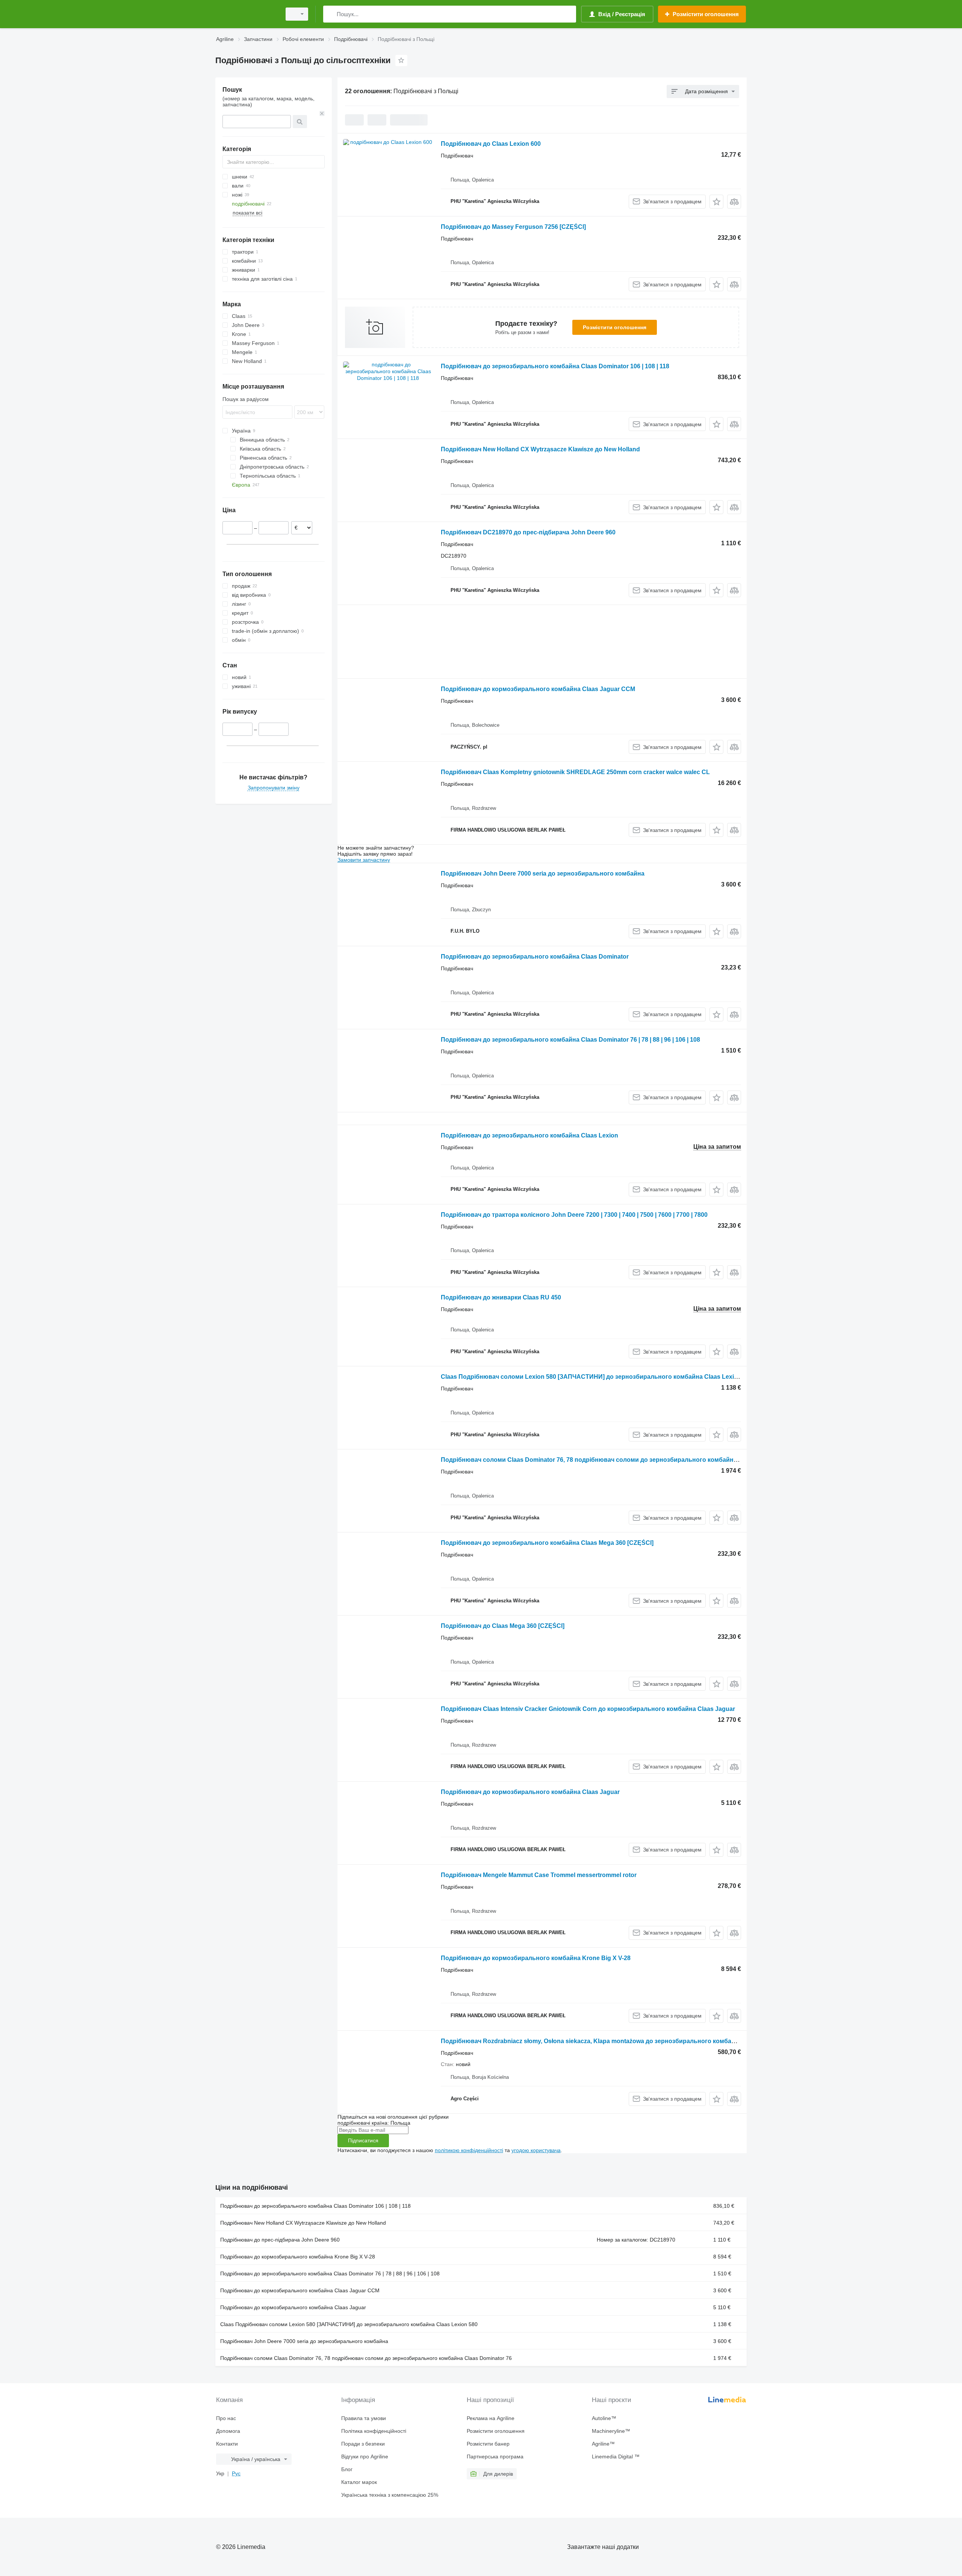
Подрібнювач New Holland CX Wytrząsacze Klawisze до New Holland (540, 449)
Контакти (227, 2444)
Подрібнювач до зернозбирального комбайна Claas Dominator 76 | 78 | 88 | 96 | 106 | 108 (570, 1040)
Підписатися (363, 2140)
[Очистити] (322, 113)
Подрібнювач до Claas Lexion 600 (491, 144)
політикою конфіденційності (469, 2150)
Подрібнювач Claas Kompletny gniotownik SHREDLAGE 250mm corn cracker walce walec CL (575, 772)
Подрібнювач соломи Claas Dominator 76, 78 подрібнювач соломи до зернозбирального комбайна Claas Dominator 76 (618, 1460)
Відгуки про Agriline (365, 2457)
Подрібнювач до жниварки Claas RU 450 (501, 1297)
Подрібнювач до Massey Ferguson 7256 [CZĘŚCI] (513, 227)
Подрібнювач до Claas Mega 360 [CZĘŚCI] (503, 1626)
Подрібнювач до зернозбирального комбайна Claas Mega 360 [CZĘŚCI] (547, 1543)
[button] (716, 202)
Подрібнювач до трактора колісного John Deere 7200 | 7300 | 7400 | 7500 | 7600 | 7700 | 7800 (574, 1215)
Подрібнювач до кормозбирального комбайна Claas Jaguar (530, 1792)
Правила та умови (364, 2418)
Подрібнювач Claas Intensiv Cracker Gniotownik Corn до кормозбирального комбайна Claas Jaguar (588, 1709)
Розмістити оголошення (615, 327)
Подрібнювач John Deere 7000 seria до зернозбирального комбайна (543, 874)
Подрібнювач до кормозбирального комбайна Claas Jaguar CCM (538, 689)
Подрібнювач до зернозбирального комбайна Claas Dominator (535, 957)
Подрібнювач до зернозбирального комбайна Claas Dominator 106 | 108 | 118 (555, 366)
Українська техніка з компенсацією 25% (390, 2495)
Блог (347, 2469)
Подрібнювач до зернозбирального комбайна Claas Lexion (529, 1135)
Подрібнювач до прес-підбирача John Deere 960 (280, 2240)
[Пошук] (330, 14)
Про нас (226, 2418)
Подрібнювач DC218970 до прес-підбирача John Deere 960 (528, 532)
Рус (236, 2473)
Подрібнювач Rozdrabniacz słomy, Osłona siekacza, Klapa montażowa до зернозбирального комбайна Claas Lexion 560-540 (623, 2041)
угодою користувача (536, 2150)
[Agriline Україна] (246, 14)
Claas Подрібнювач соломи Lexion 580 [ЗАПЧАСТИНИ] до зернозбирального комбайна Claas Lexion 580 (597, 1377)
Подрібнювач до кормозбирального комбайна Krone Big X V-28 (536, 1958)
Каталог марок (359, 2482)
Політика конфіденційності (374, 2431)
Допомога (228, 2431)
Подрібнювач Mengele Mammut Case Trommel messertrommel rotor (539, 1875)
